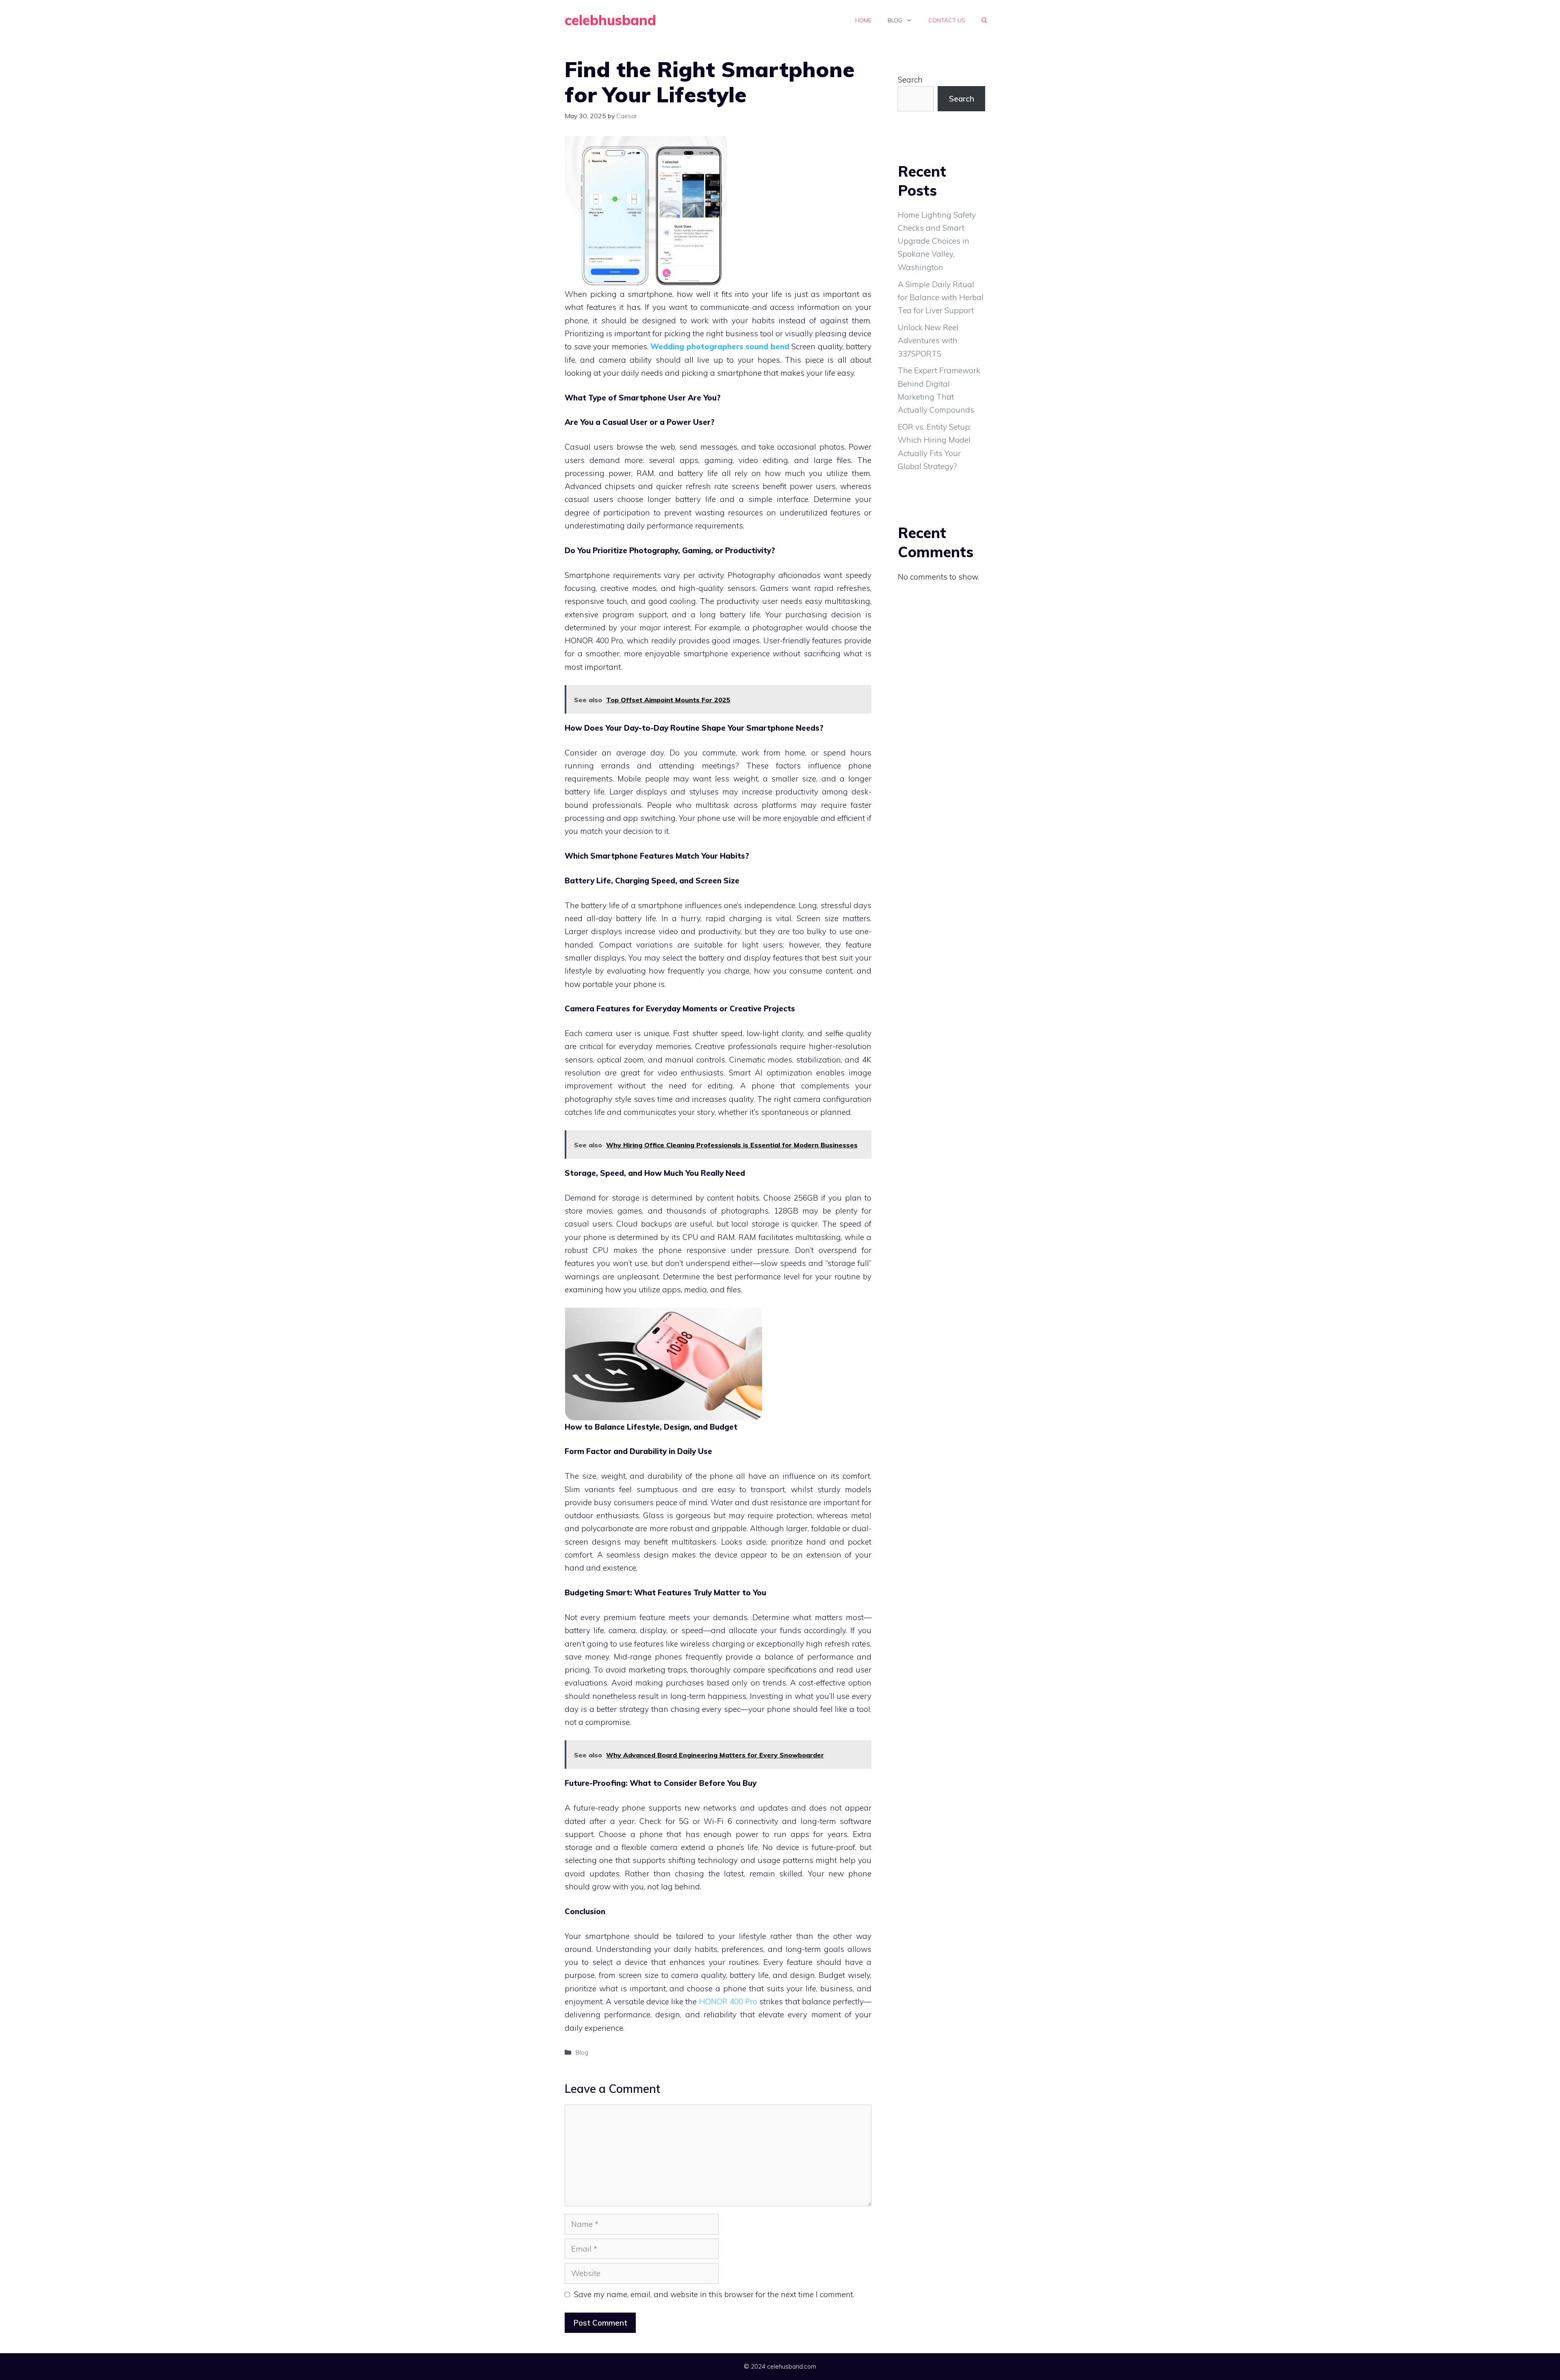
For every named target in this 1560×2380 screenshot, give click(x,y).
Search (910, 80)
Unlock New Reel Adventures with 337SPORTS (928, 341)
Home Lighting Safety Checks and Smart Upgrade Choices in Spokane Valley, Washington (937, 241)
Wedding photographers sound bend (720, 346)
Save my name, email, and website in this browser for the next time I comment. (714, 2294)
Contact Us (947, 20)
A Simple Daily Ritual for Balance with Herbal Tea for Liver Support (941, 297)
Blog (895, 20)
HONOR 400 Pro (728, 2001)
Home (863, 20)
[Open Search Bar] (984, 20)
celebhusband (610, 20)
